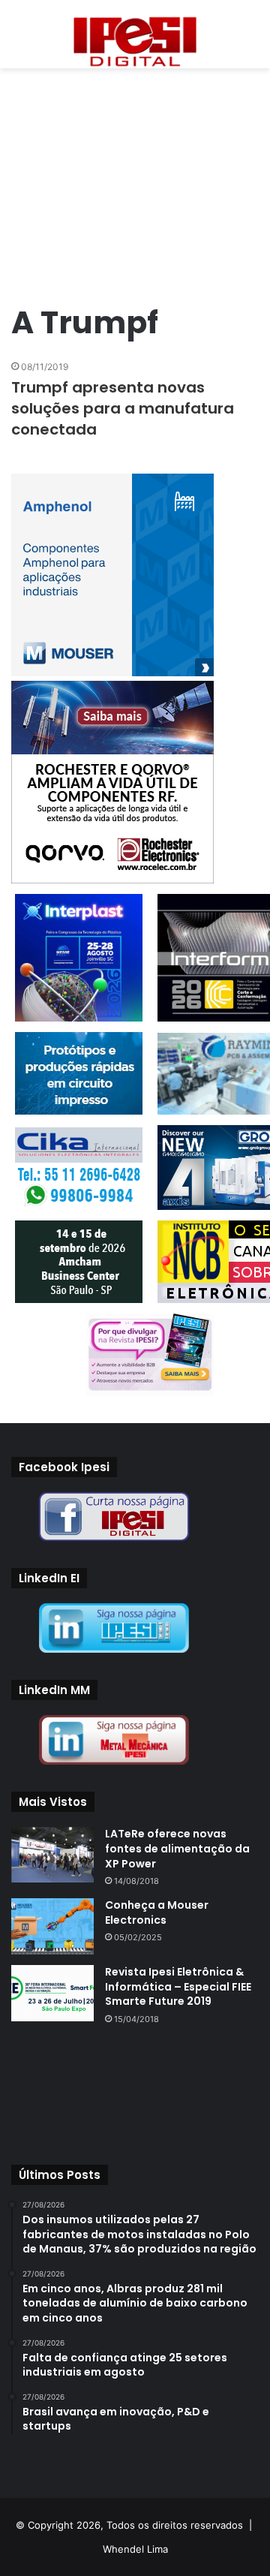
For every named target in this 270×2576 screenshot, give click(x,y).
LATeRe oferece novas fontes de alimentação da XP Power (177, 1848)
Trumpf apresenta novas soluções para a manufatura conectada (123, 408)
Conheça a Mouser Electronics (157, 1912)
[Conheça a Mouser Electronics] (52, 1926)
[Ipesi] (135, 38)
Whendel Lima (135, 2549)
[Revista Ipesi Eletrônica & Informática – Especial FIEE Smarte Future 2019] (52, 1993)
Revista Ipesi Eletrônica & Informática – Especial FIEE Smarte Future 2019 (178, 1986)
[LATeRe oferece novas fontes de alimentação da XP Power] (52, 1854)
